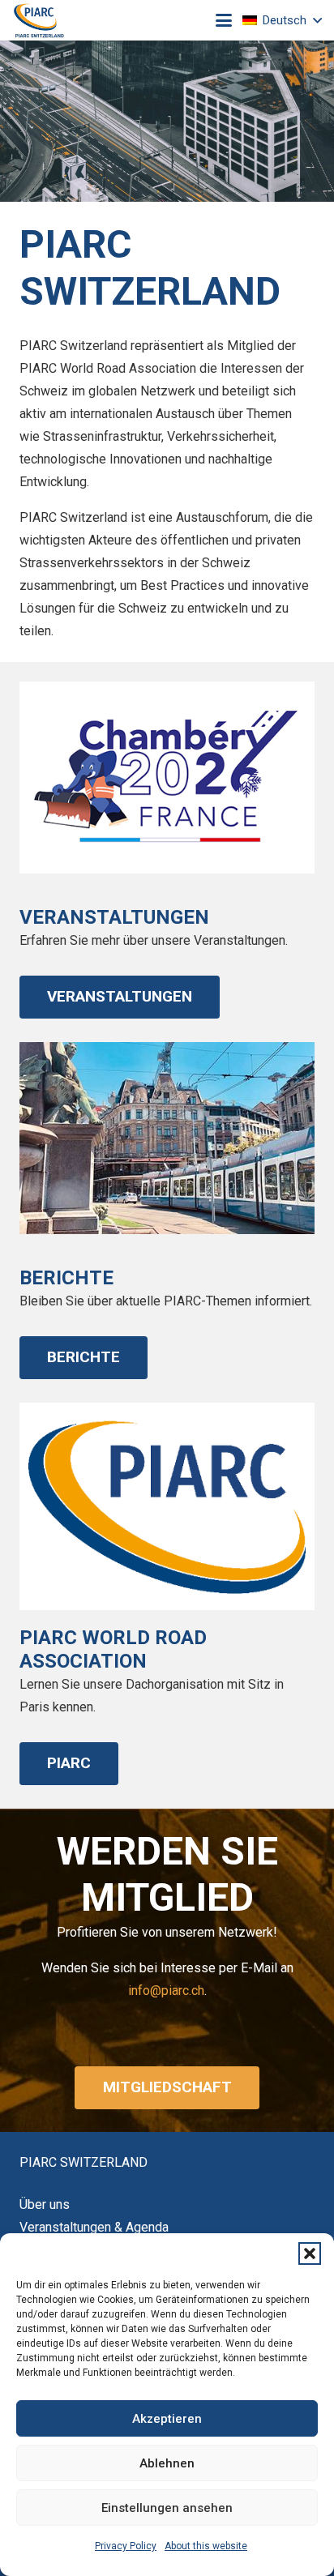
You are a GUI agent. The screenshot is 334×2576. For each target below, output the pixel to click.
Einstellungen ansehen (167, 2508)
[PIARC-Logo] (39, 21)
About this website (206, 2546)
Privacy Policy (126, 2546)
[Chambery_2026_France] (167, 777)
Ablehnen (167, 2463)
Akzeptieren (167, 2419)
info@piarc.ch (166, 1991)
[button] (310, 2253)
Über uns (45, 2204)
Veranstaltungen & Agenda (94, 2227)
